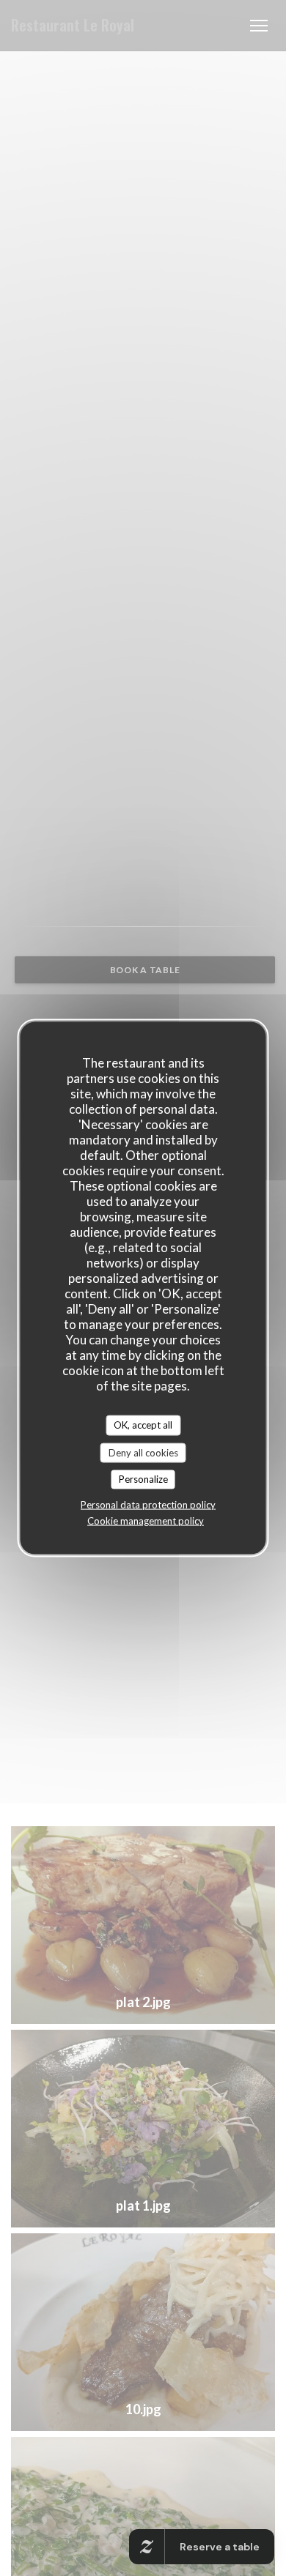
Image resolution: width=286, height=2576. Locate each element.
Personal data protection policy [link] (148, 1504)
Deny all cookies (143, 1452)
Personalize (143, 1479)
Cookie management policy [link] (146, 1520)
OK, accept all (143, 1425)
